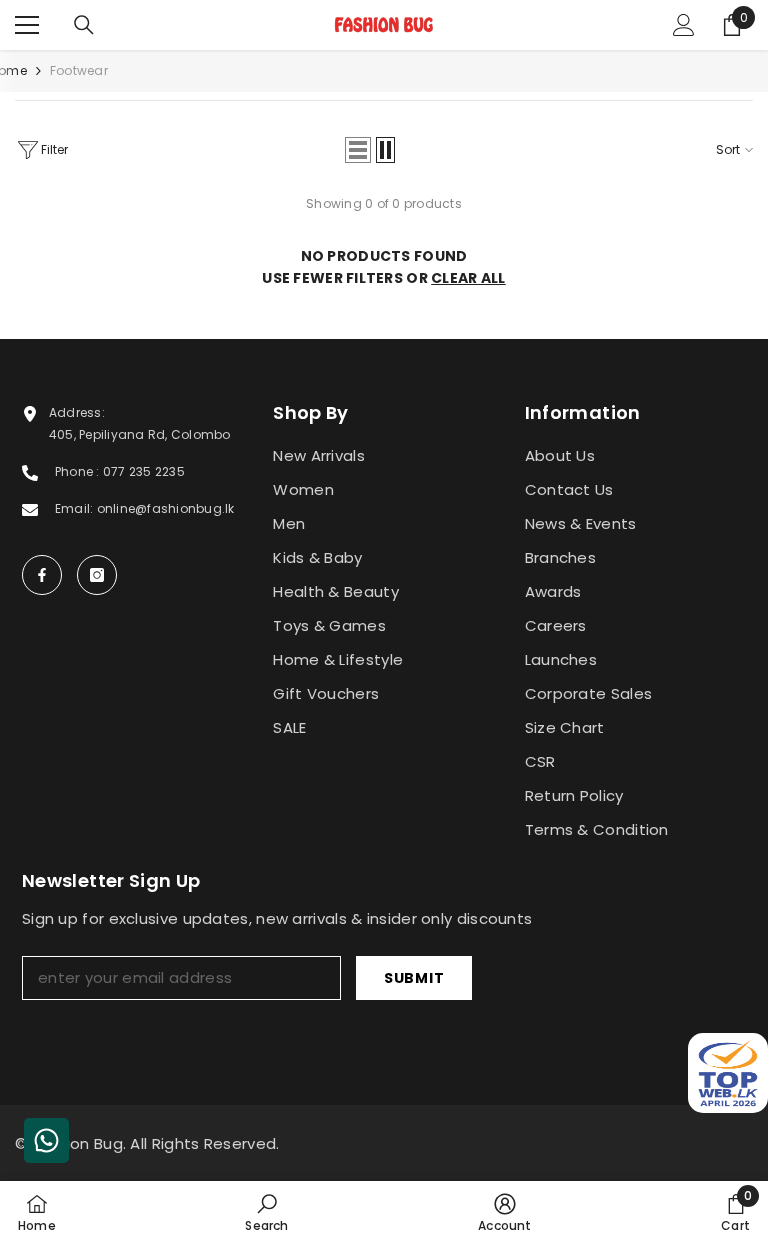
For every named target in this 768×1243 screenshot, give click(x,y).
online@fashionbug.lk (166, 508)
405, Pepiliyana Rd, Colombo (139, 434)
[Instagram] (97, 575)
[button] (358, 150)
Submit (414, 978)
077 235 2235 (144, 471)
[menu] (27, 25)
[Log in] (684, 25)
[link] (266, 1212)
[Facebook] (42, 575)
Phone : (79, 471)
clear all (468, 278)
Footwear (79, 70)
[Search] (84, 25)
